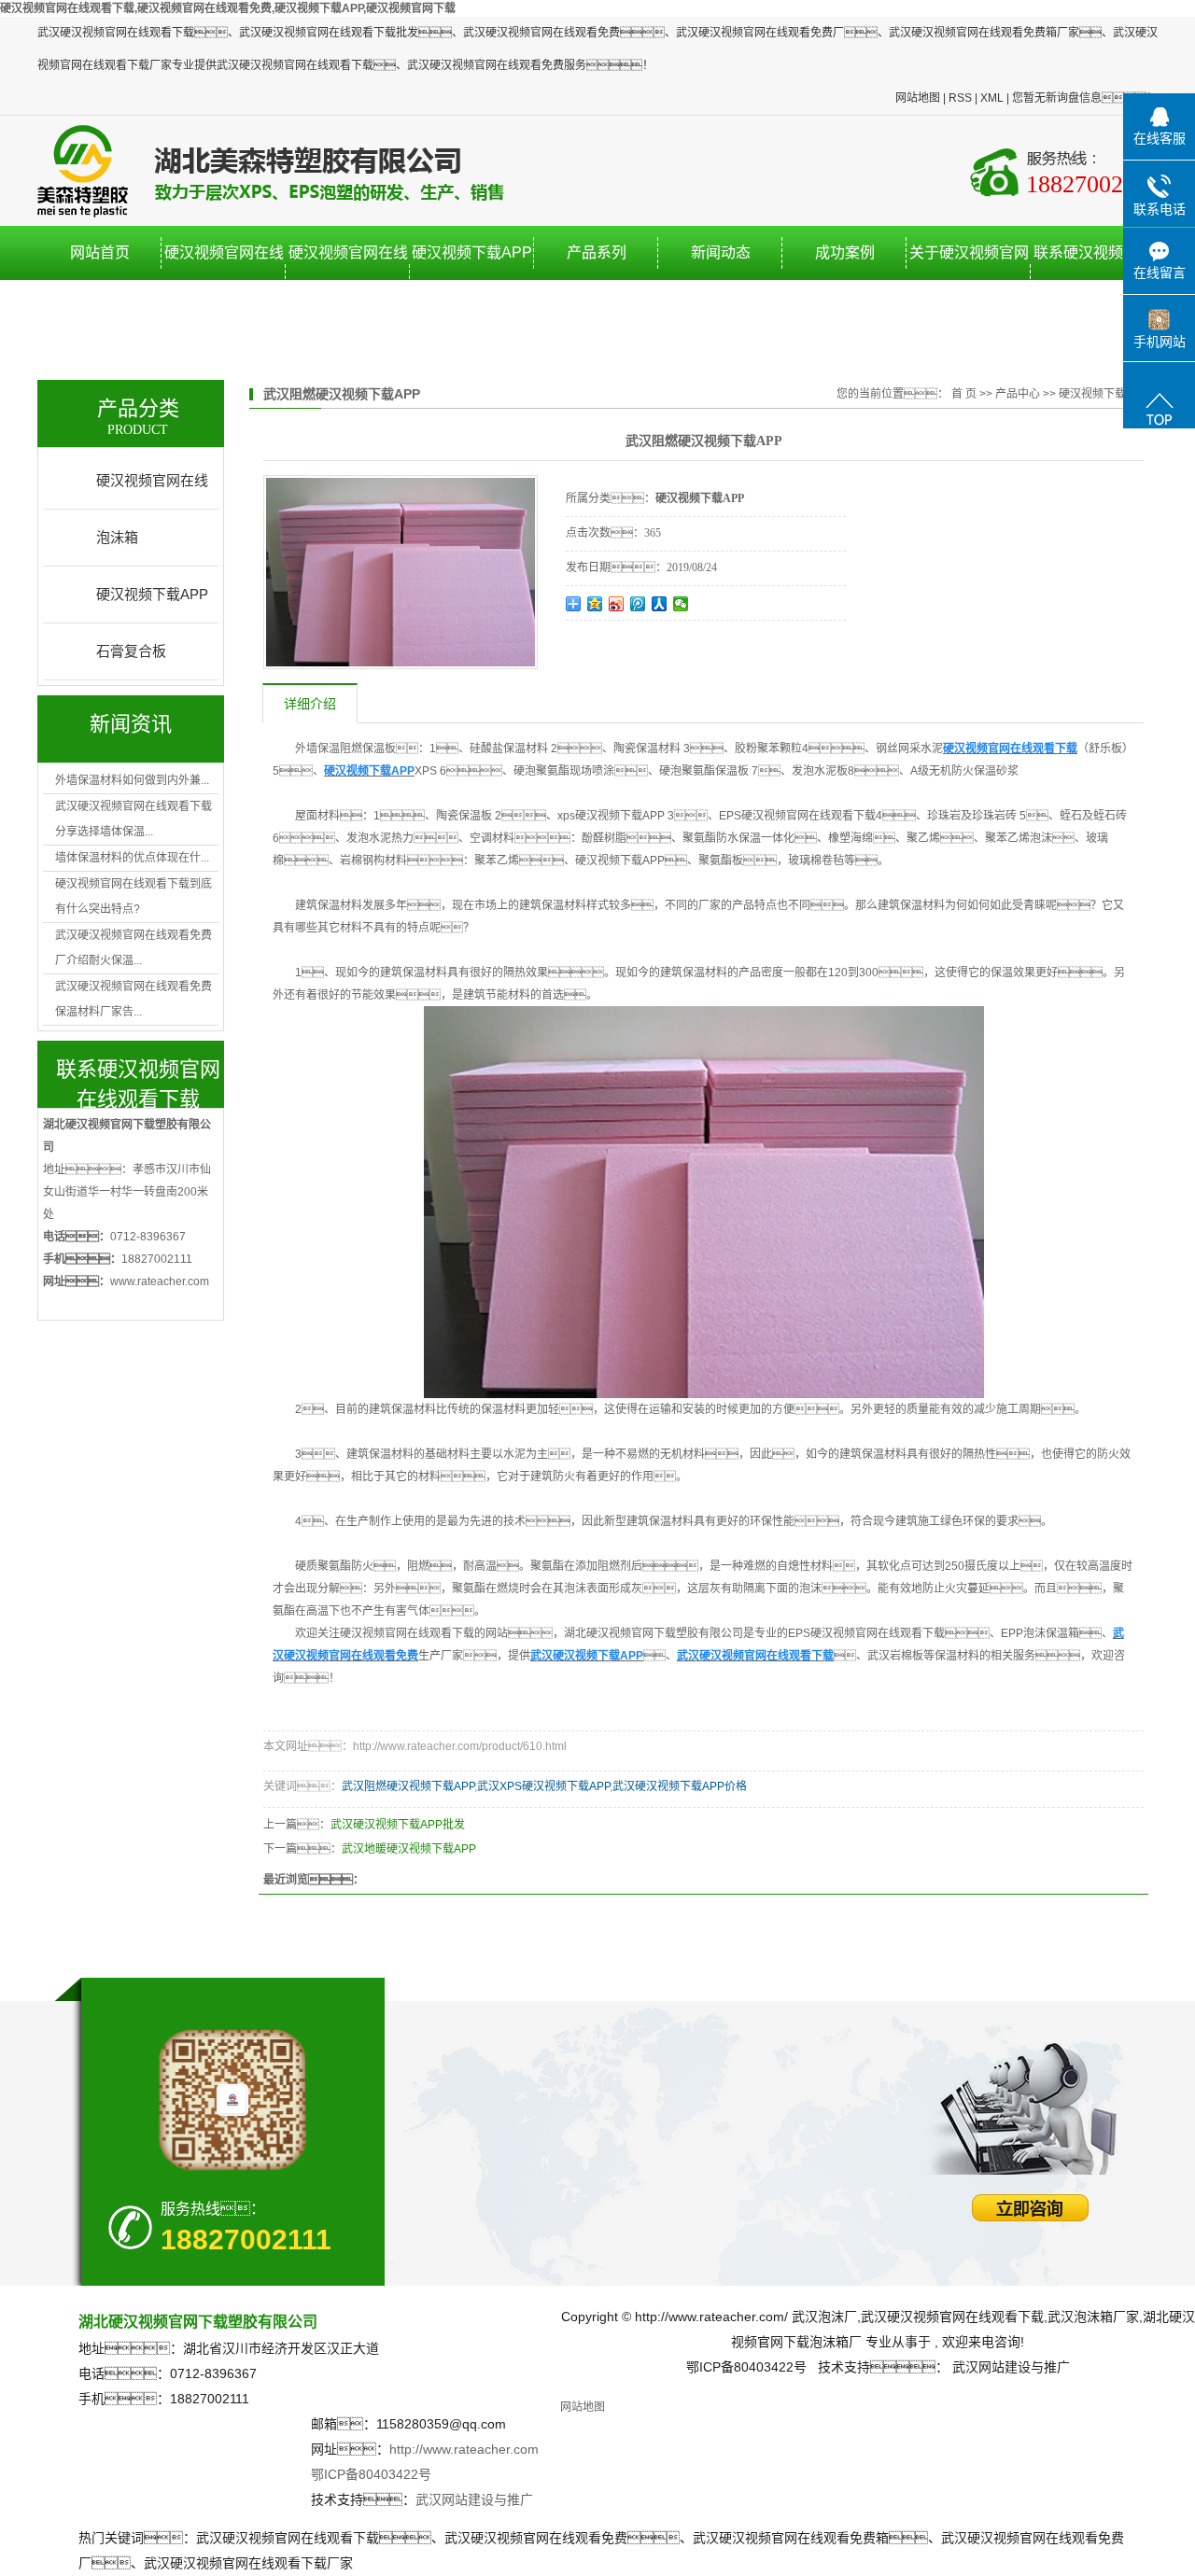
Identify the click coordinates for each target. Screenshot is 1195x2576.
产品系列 (597, 252)
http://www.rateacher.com (464, 2449)
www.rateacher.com (160, 1281)
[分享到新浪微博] (617, 604)
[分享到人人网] (660, 604)
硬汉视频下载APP (472, 252)
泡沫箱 (117, 537)
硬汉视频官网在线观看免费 (348, 280)
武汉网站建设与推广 (474, 2499)
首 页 (964, 394)
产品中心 (1018, 394)
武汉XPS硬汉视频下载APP (543, 1786)
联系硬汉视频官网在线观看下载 (1093, 280)
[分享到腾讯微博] (638, 604)
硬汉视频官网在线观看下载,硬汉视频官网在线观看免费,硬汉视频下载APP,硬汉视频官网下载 (228, 8)
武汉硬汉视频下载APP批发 (398, 1825)
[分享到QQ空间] (595, 604)
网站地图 (918, 98)
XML (992, 98)
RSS (960, 98)
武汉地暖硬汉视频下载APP (409, 1849)
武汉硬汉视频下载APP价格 (680, 1786)
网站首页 (100, 252)
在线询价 (618, 646)
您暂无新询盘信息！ (1085, 98)
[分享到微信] (681, 604)
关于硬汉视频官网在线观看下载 (969, 280)
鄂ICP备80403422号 (371, 2474)
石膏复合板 (131, 651)
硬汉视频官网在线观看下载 (224, 280)
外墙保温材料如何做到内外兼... (132, 780)
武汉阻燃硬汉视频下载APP (408, 1786)
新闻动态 (721, 252)
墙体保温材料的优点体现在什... (132, 858)
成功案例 (845, 252)
